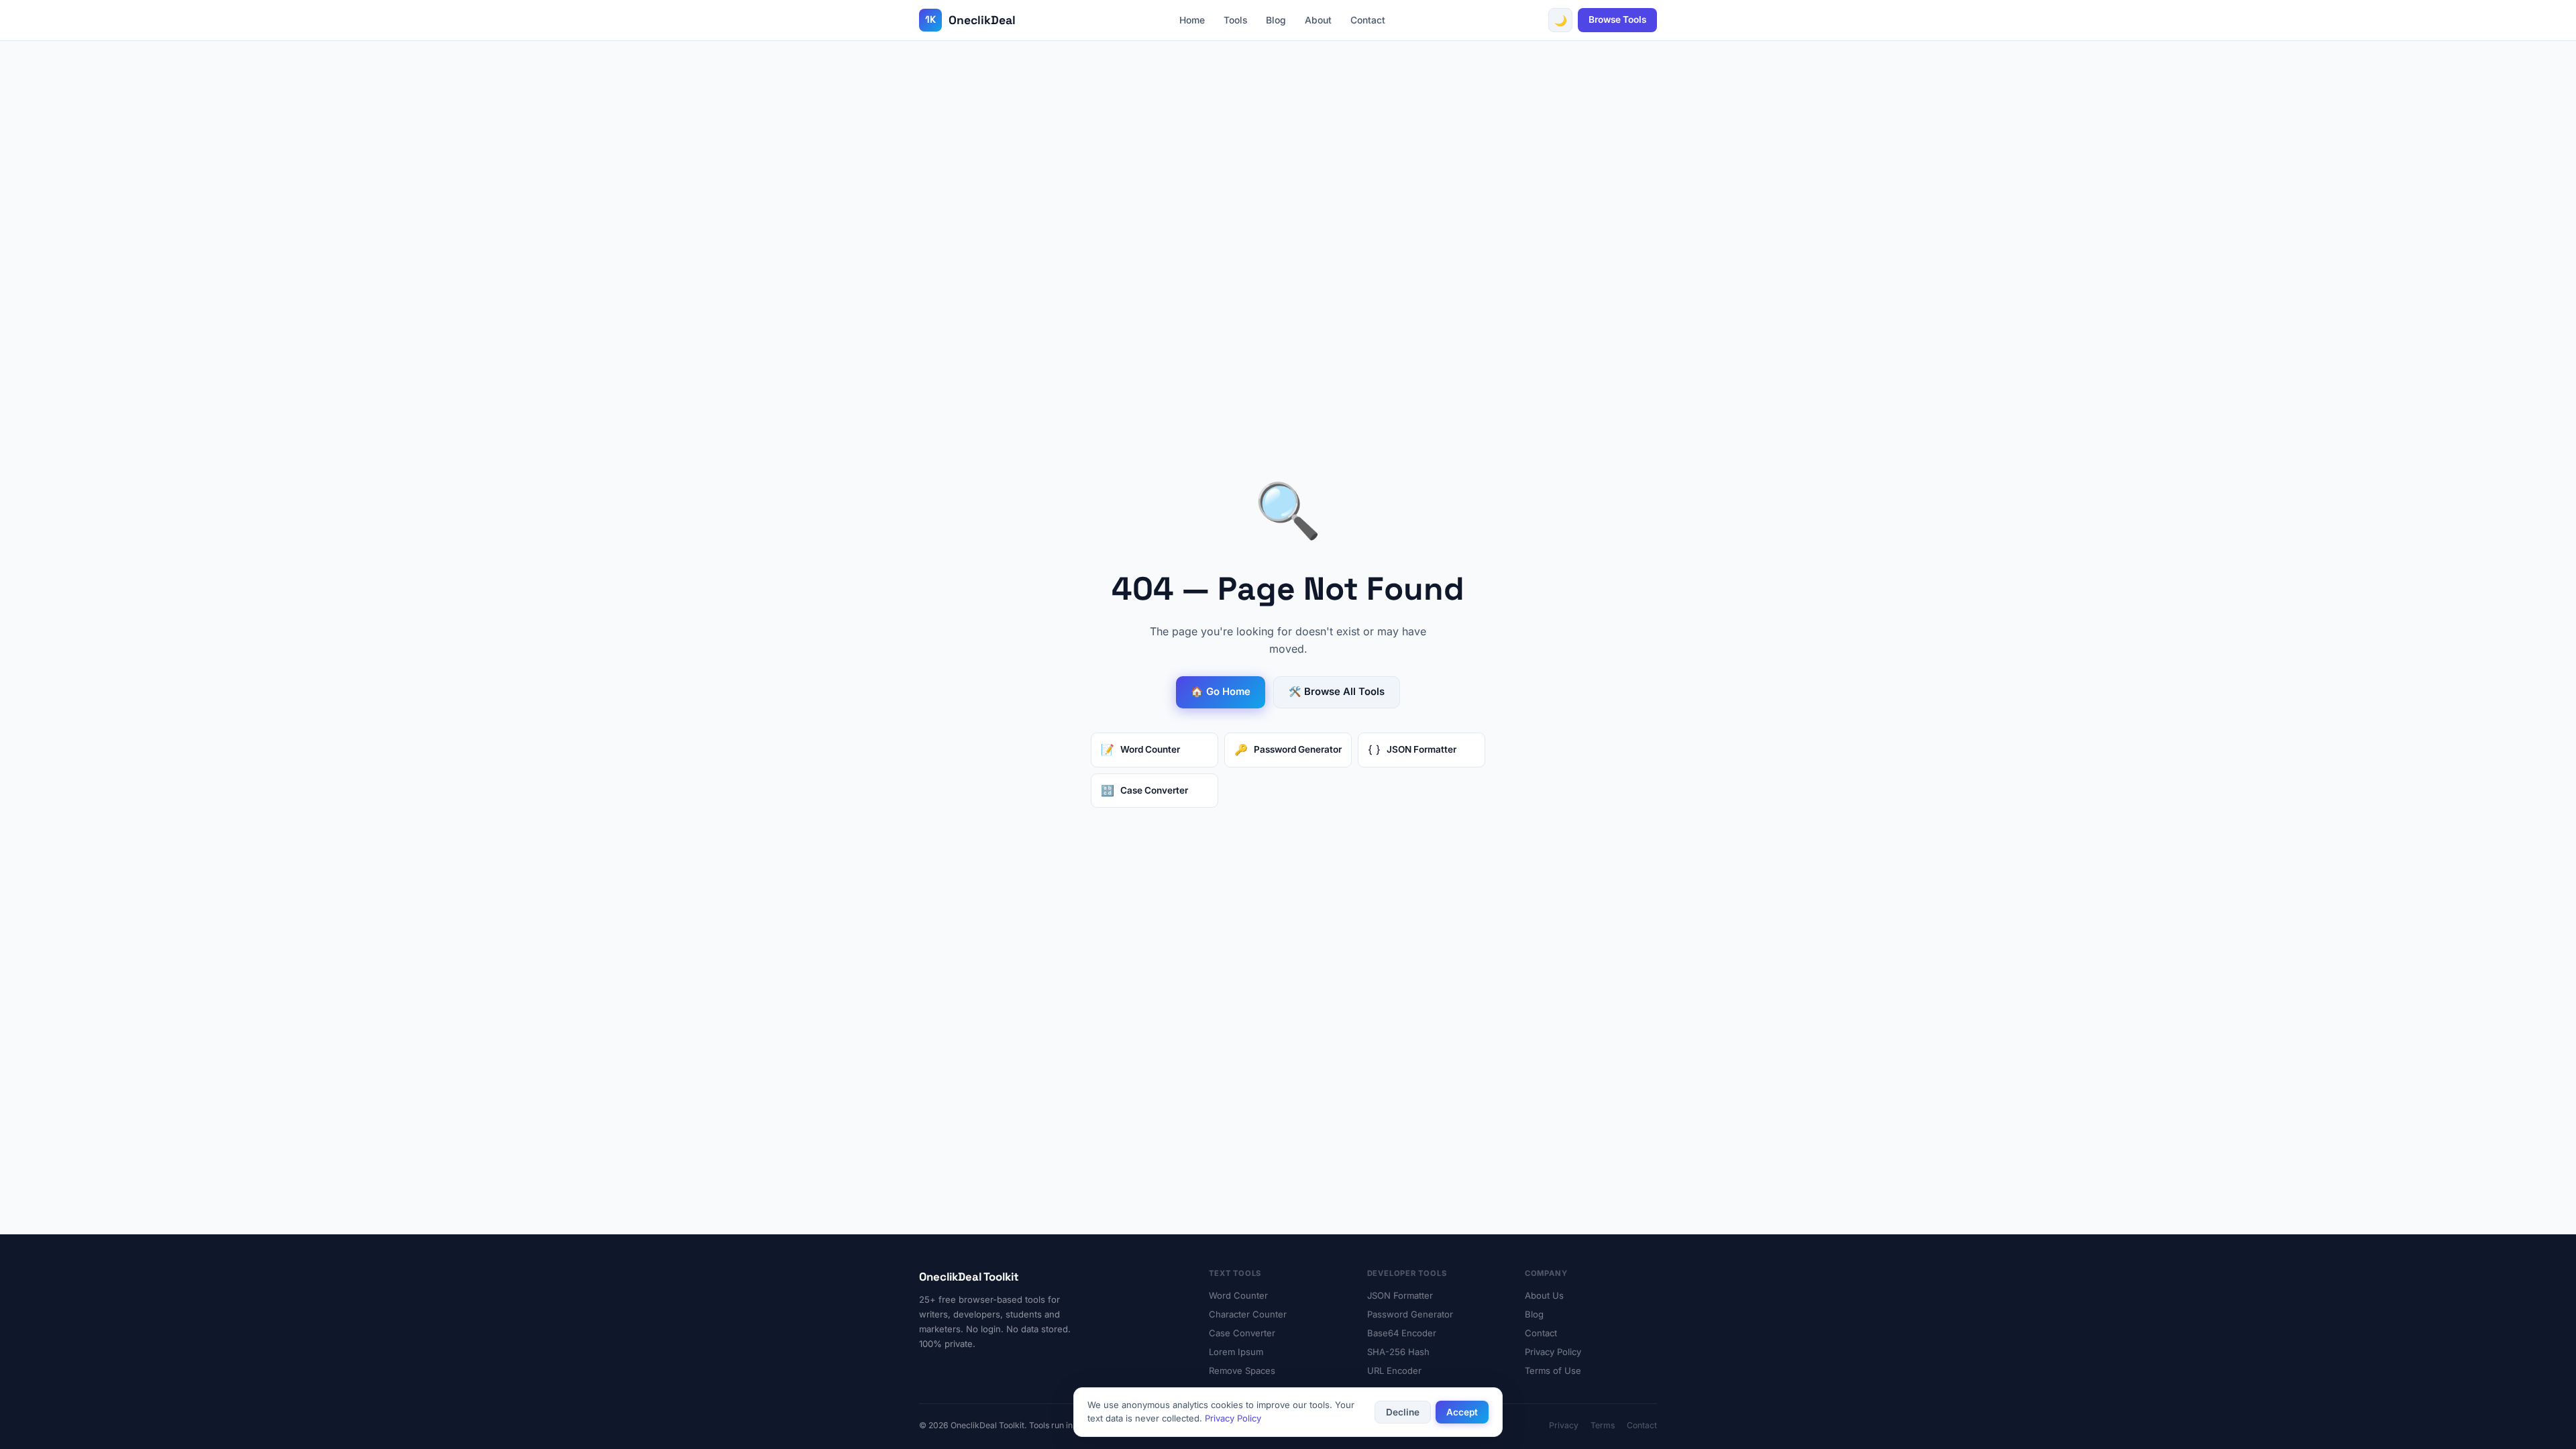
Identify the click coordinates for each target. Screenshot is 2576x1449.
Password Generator (1410, 1314)
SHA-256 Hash (1398, 1352)
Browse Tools (1617, 19)
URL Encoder (1394, 1371)
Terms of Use (1553, 1371)
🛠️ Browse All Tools (1337, 692)
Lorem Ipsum (1236, 1352)
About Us (1544, 1295)
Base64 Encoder (1402, 1333)
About (1318, 20)
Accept (1462, 1412)
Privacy (1564, 1425)
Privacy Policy (1553, 1352)
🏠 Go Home (1221, 692)
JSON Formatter (1400, 1295)
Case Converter (1242, 1333)
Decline (1403, 1412)
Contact (1368, 20)
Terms (1603, 1425)
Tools (1235, 20)
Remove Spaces (1242, 1371)
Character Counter (1248, 1314)
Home (1192, 20)
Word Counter (1238, 1295)
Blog (1276, 20)
